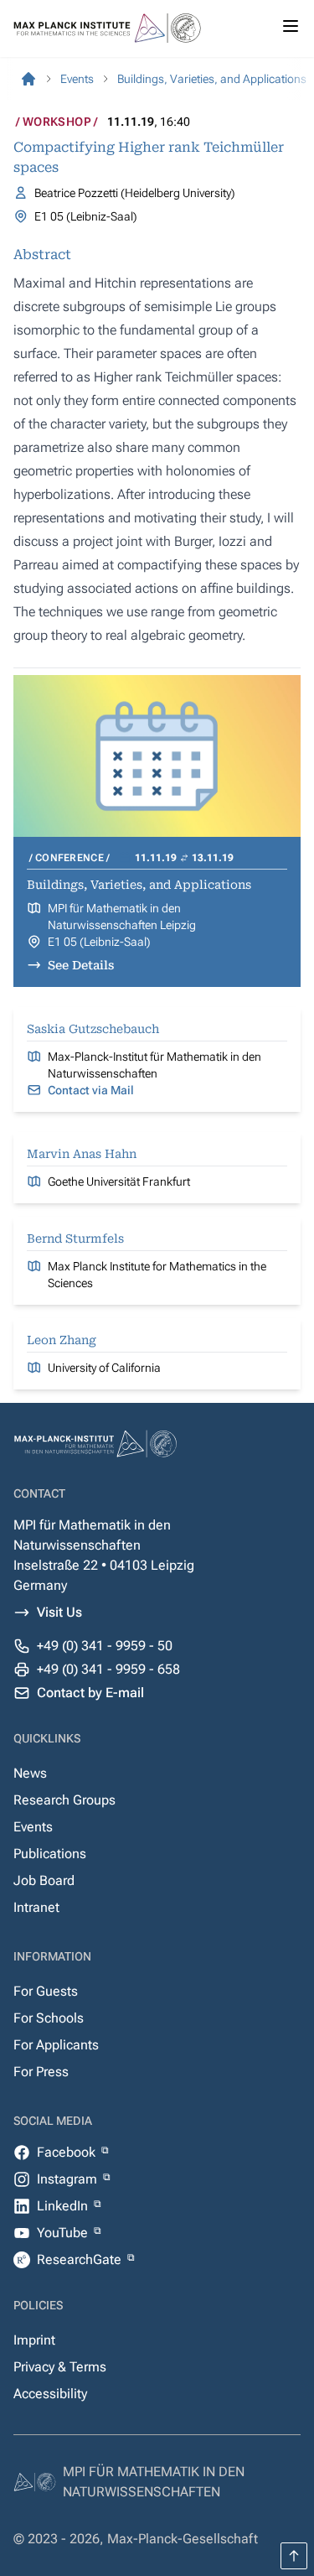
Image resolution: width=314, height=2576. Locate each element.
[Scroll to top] (294, 2556)
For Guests (46, 1991)
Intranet (36, 1907)
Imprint (34, 2340)
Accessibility (50, 2394)
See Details (81, 965)
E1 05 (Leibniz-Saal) (99, 942)
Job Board (44, 1880)
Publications (50, 1854)
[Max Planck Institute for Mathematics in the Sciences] (28, 79)
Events (33, 1827)
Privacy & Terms (60, 2367)
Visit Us (59, 1612)
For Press (41, 2072)
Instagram (69, 2179)
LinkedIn (64, 2206)
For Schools (49, 2018)
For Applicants (56, 2045)
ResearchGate (81, 2259)
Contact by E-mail (90, 1693)
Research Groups (64, 1800)
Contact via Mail (91, 1090)
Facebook (68, 2152)
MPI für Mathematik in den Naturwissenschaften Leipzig (122, 917)
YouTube (64, 2233)
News (30, 1773)
